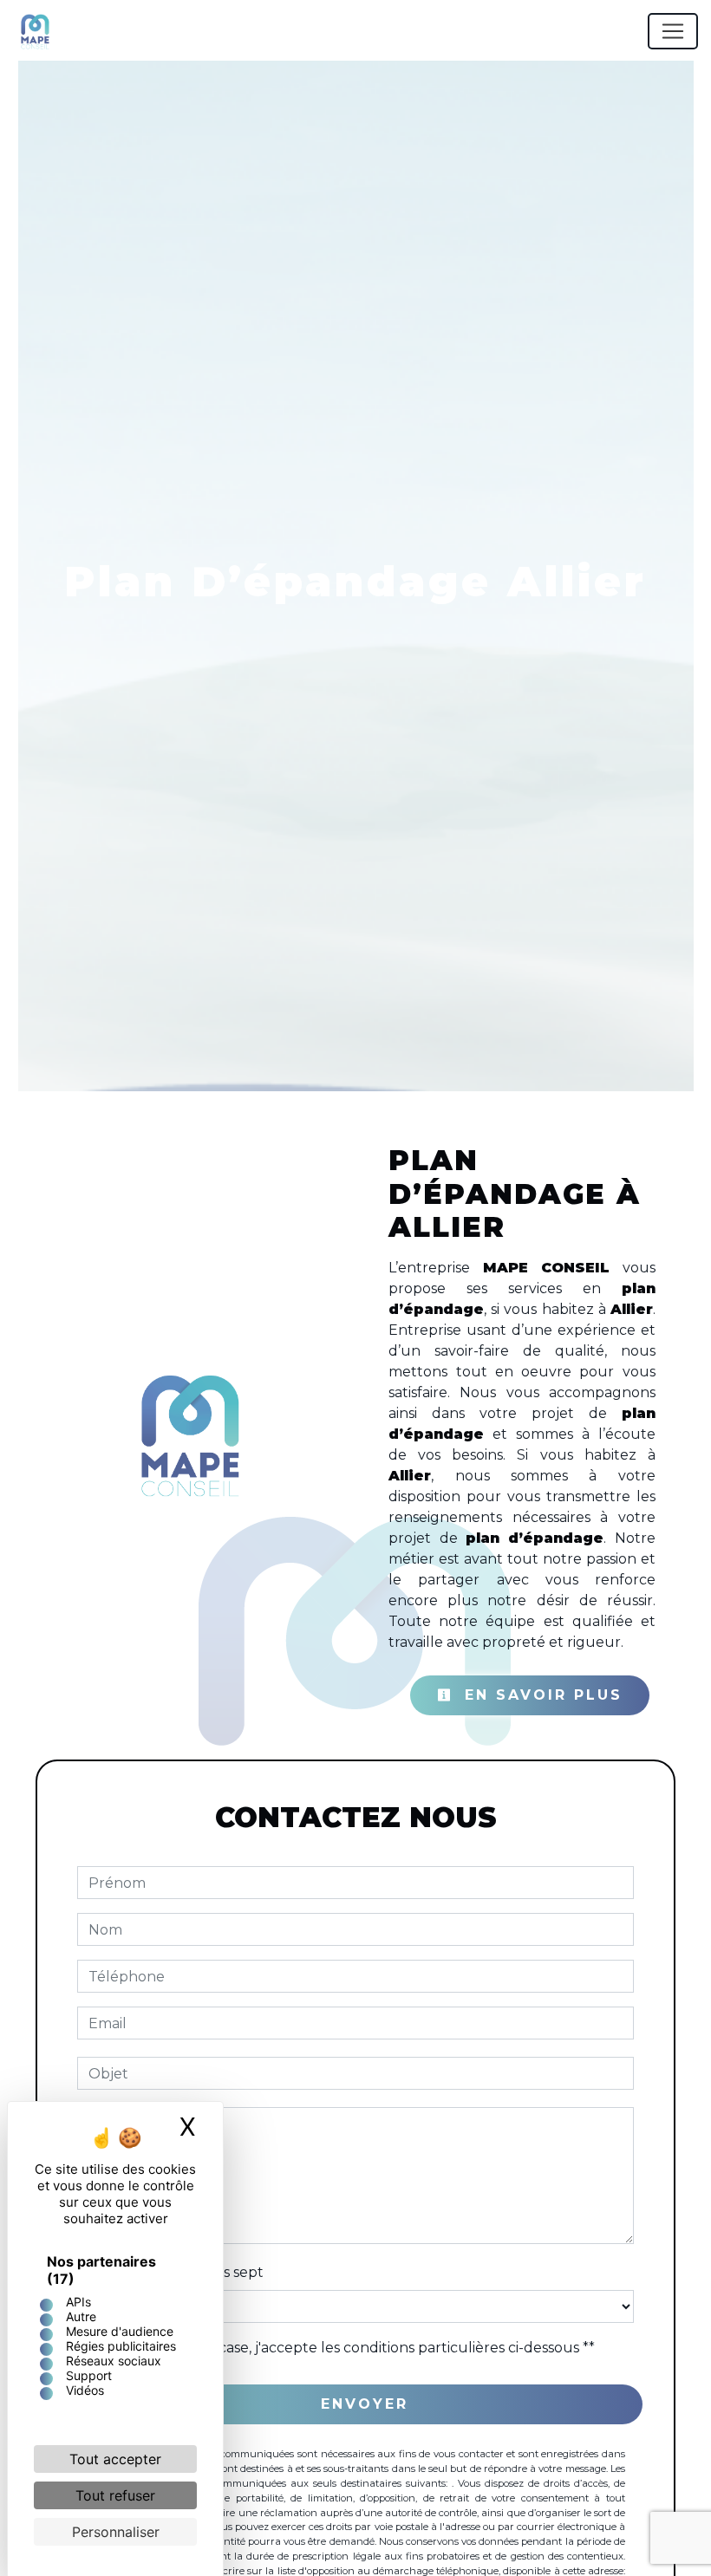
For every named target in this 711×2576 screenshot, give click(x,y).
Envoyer (365, 2404)
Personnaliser (116, 2532)
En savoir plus (540, 1695)
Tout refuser (115, 2495)
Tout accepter (115, 2459)
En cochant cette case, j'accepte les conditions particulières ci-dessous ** (345, 2348)
